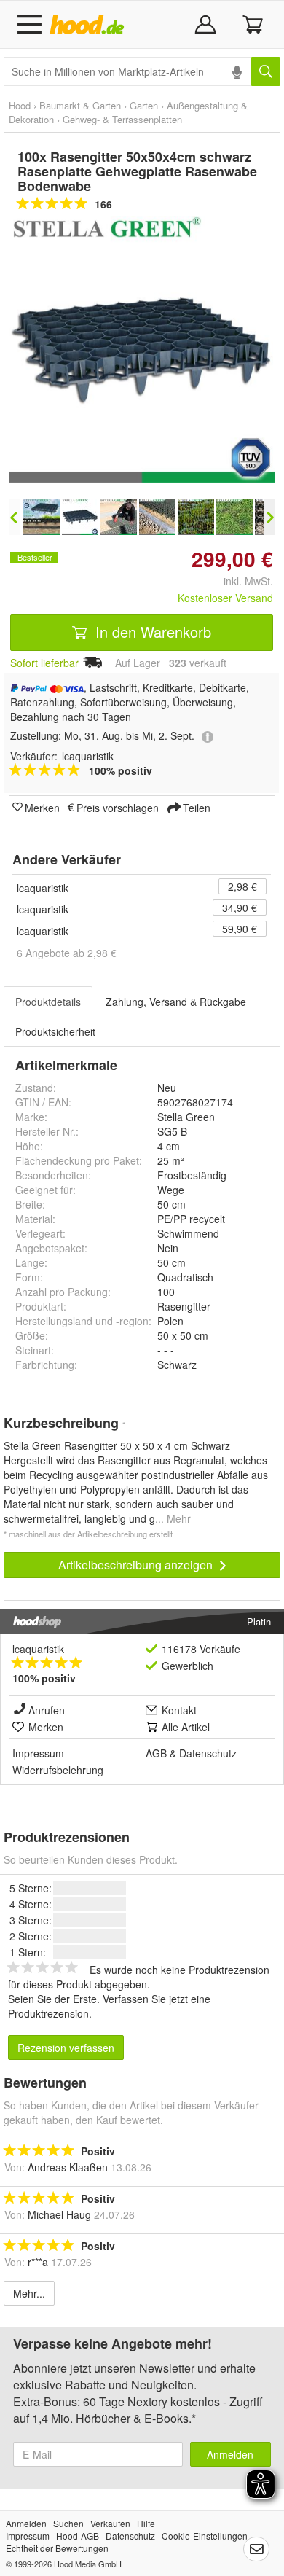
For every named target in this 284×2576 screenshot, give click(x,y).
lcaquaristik (43, 888)
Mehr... (29, 2293)
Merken (42, 807)
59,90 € (240, 929)
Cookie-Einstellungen (205, 2536)
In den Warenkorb (151, 632)
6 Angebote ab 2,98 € (67, 953)
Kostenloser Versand (225, 598)
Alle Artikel (186, 1727)
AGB (156, 1753)
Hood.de (90, 25)
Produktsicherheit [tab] (55, 1031)
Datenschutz (208, 1753)
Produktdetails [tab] (48, 1002)
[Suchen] (266, 71)
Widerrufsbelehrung (58, 1770)
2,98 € (242, 886)
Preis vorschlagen (118, 807)
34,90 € (240, 908)
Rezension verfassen (66, 2048)
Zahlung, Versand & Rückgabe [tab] (176, 1002)
